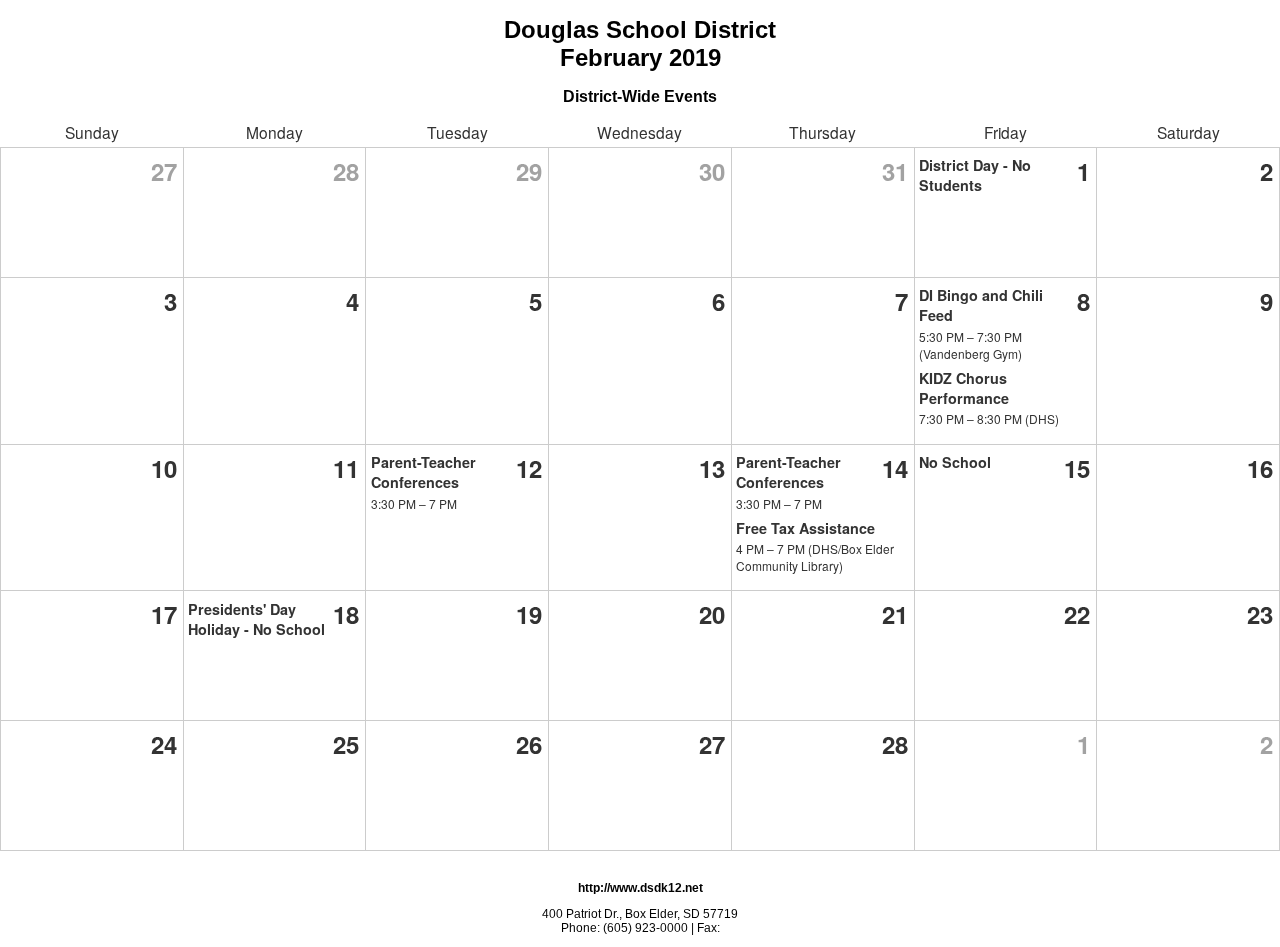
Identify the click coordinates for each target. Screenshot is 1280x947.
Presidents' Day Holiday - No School (256, 619)
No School (955, 462)
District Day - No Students (975, 175)
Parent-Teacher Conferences (423, 472)
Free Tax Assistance (805, 528)
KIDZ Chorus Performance (964, 388)
